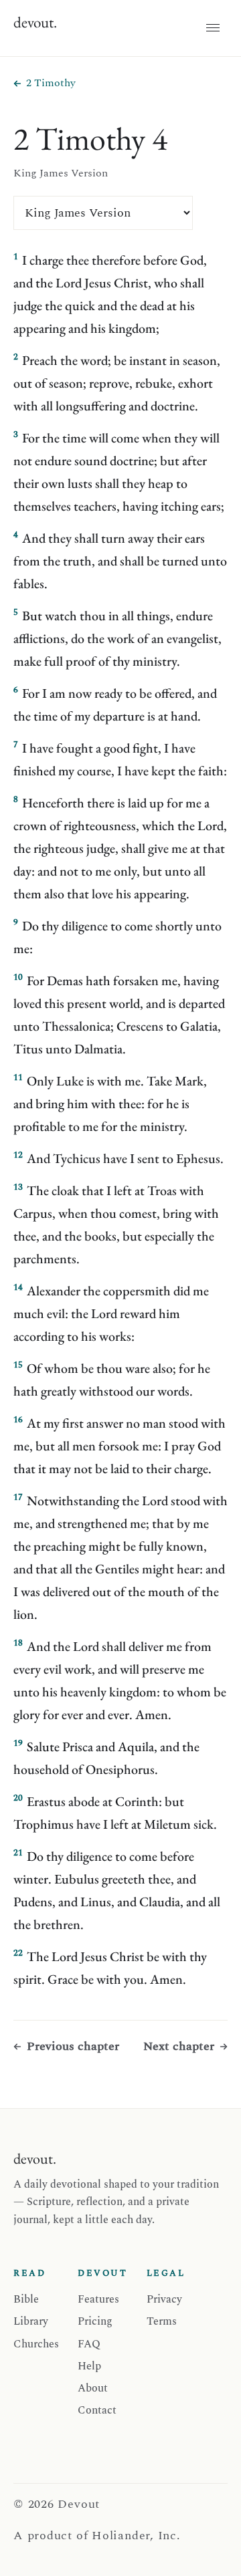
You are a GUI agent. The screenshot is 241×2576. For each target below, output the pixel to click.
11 (18, 1077)
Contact (97, 2410)
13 (18, 1187)
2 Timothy (51, 83)
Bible (26, 2299)
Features (98, 2299)
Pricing (95, 2321)
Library (31, 2321)
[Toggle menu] (213, 28)
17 (18, 1497)
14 (18, 1287)
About (93, 2388)
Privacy (164, 2299)
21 (18, 1853)
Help (89, 2366)
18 (18, 1643)
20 (18, 1798)
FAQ (89, 2344)
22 (18, 1953)
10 (18, 977)
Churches (36, 2344)
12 (18, 1155)
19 (18, 1743)
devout (35, 22)
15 (18, 1365)
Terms (162, 2321)
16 (18, 1420)
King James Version (61, 173)
